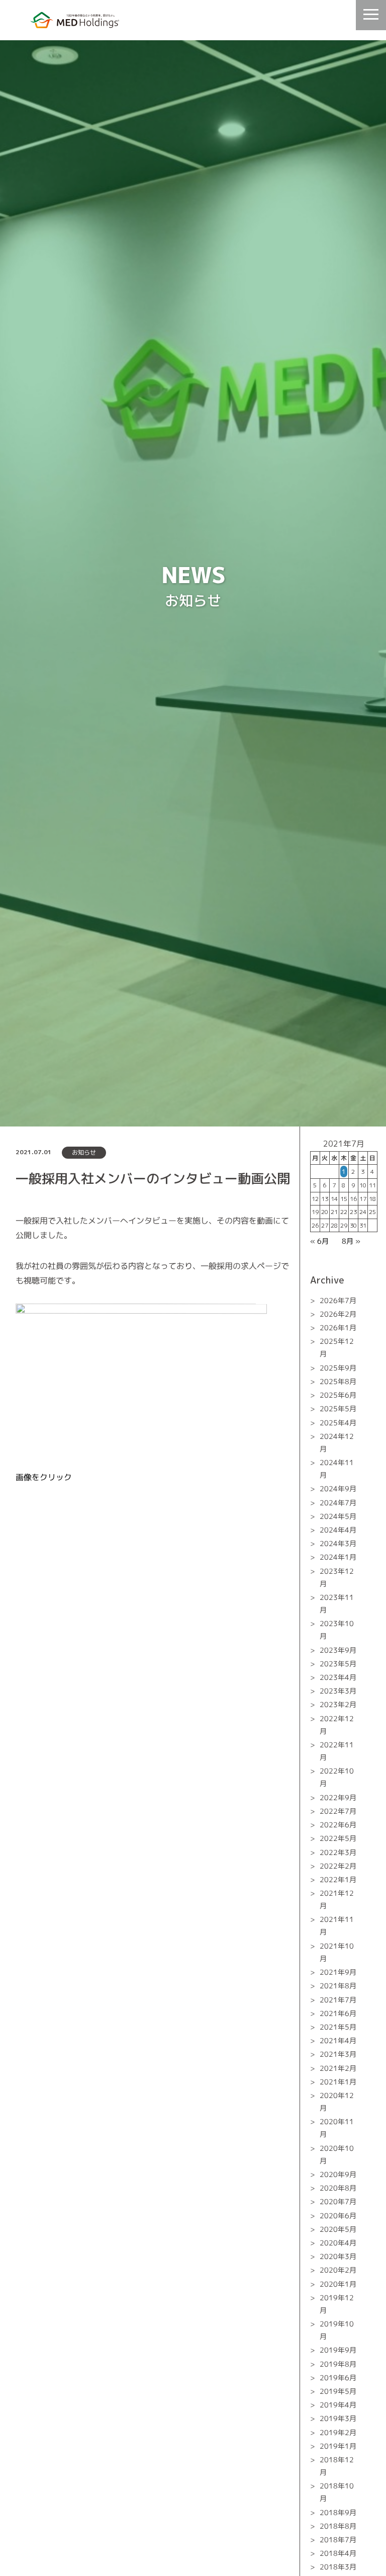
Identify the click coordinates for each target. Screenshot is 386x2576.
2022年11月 (337, 1751)
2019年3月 (338, 2418)
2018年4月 (338, 2553)
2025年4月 (338, 1423)
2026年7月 (338, 1300)
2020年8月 (338, 2188)
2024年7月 (338, 1503)
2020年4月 (338, 2243)
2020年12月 (337, 2102)
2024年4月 (338, 1530)
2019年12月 (337, 2304)
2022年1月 (338, 1879)
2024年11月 (337, 1469)
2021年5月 (338, 2027)
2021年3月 (338, 2054)
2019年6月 (338, 2378)
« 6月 (319, 1241)
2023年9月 (338, 1650)
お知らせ (84, 1152)
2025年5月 (338, 1408)
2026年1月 (338, 1327)
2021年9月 (338, 1972)
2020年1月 (338, 2284)
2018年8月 (338, 2526)
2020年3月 (338, 2256)
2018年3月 (338, 2567)
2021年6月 (338, 2013)
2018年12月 (337, 2466)
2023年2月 (338, 1704)
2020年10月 (337, 2154)
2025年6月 (338, 1395)
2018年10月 (337, 2492)
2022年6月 (338, 1825)
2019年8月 (338, 2364)
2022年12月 (337, 1725)
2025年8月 (338, 1381)
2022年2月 (338, 1866)
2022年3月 (338, 1852)
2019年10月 (337, 2330)
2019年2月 (338, 2432)
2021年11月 (337, 1925)
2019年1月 (338, 2446)
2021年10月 (337, 1952)
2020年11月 (337, 2128)
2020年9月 (338, 2174)
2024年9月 (338, 1488)
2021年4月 (338, 2040)
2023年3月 (338, 1691)
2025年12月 (337, 1347)
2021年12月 (337, 1899)
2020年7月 (338, 2201)
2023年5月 (338, 1664)
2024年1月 (338, 1557)
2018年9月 (338, 2512)
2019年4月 (338, 2405)
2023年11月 (337, 1603)
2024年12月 (337, 1442)
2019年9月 (338, 2350)
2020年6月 (338, 2216)
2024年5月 (338, 1516)
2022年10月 (337, 1777)
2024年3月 (338, 1543)
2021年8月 (338, 1986)
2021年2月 (338, 2068)
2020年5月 (338, 2229)
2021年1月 (338, 2082)
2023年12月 (337, 1577)
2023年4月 (338, 1677)
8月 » (351, 1241)
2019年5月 (338, 2391)
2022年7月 (338, 1811)
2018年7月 (338, 2540)
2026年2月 (338, 1314)
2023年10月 (337, 1630)
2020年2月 (338, 2270)
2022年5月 (338, 1838)
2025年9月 (338, 1368)
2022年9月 (338, 1797)
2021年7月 (338, 2000)
